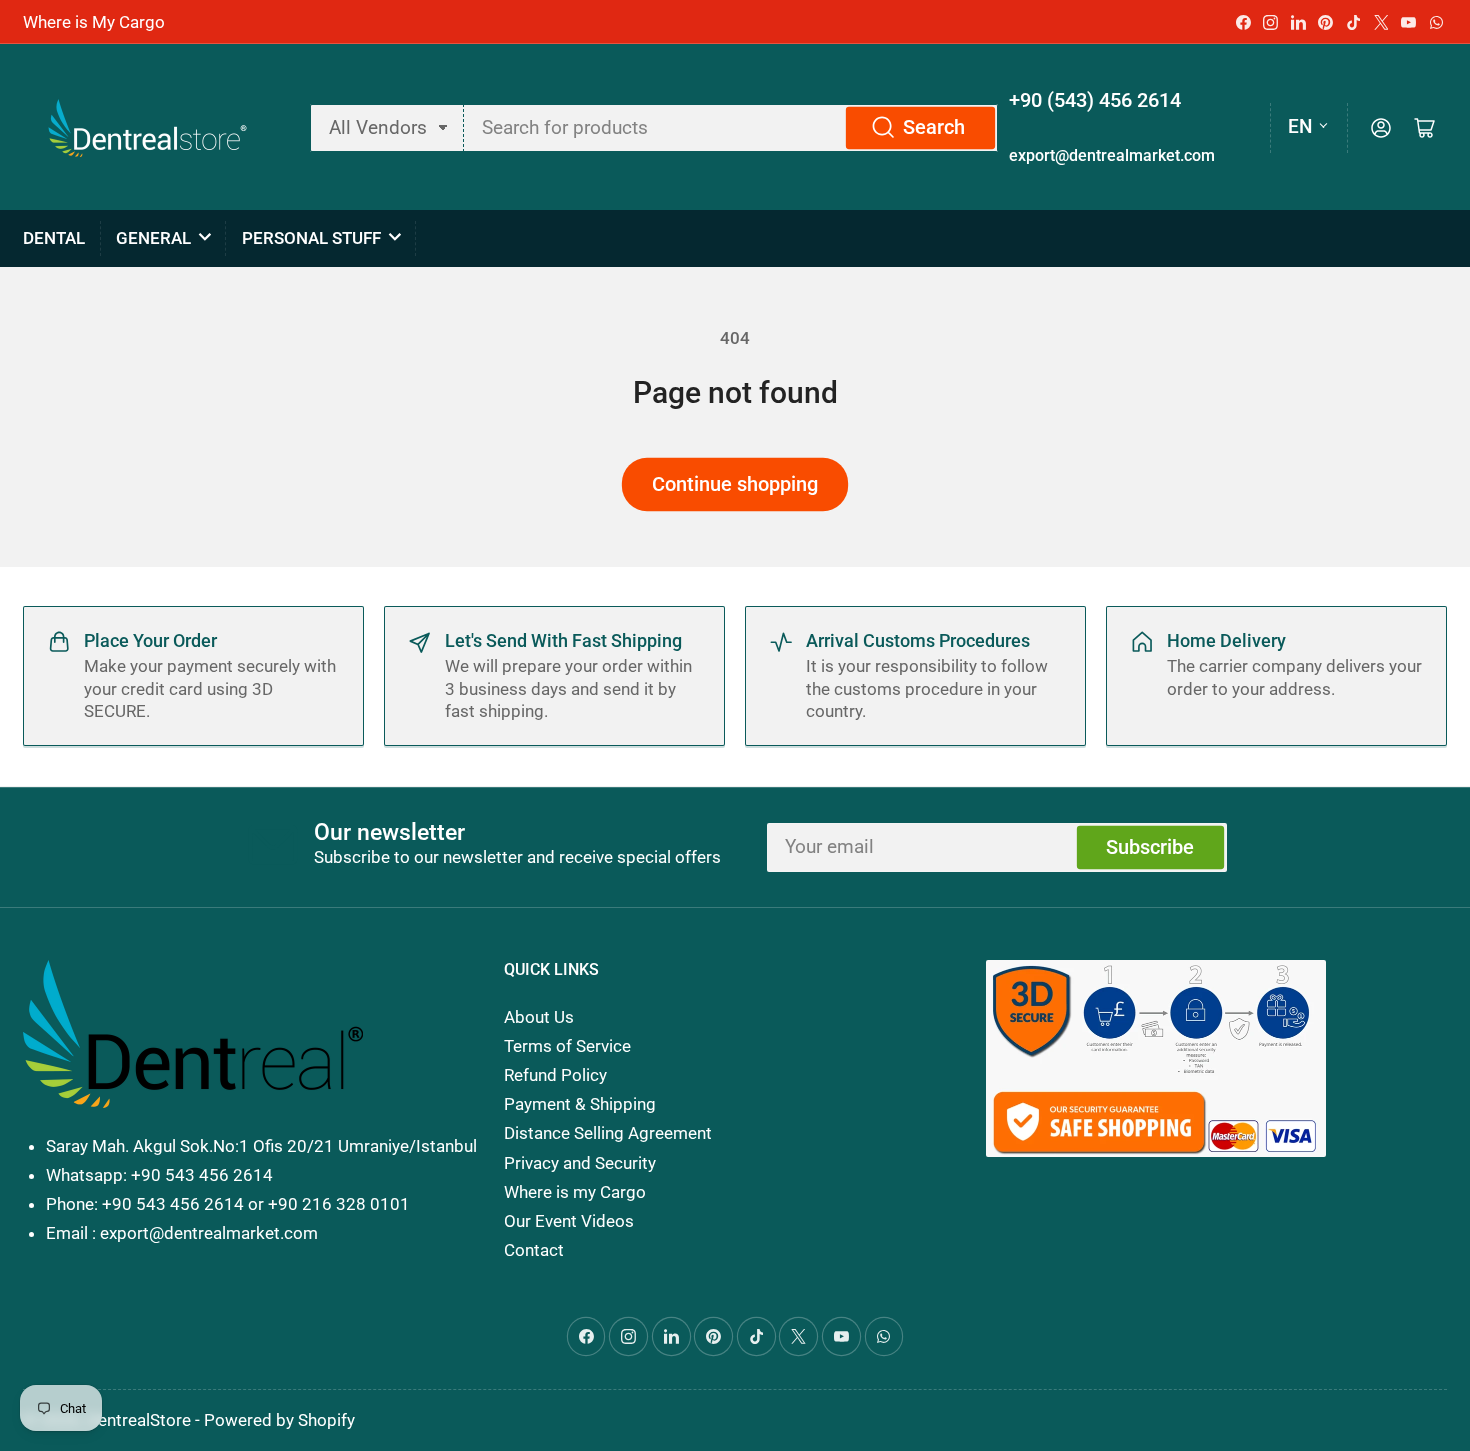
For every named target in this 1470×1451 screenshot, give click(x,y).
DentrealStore (139, 1420)
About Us (539, 1017)
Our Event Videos (569, 1221)
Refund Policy (555, 1075)
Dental (54, 238)
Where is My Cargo (94, 22)
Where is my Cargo (575, 1192)
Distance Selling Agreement (608, 1133)
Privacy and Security (580, 1163)
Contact (534, 1250)
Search (934, 127)
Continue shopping (735, 484)
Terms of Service (567, 1046)
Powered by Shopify (279, 1420)
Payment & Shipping (580, 1104)
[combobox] (730, 128)
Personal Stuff (311, 238)
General (153, 238)
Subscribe (1150, 847)
